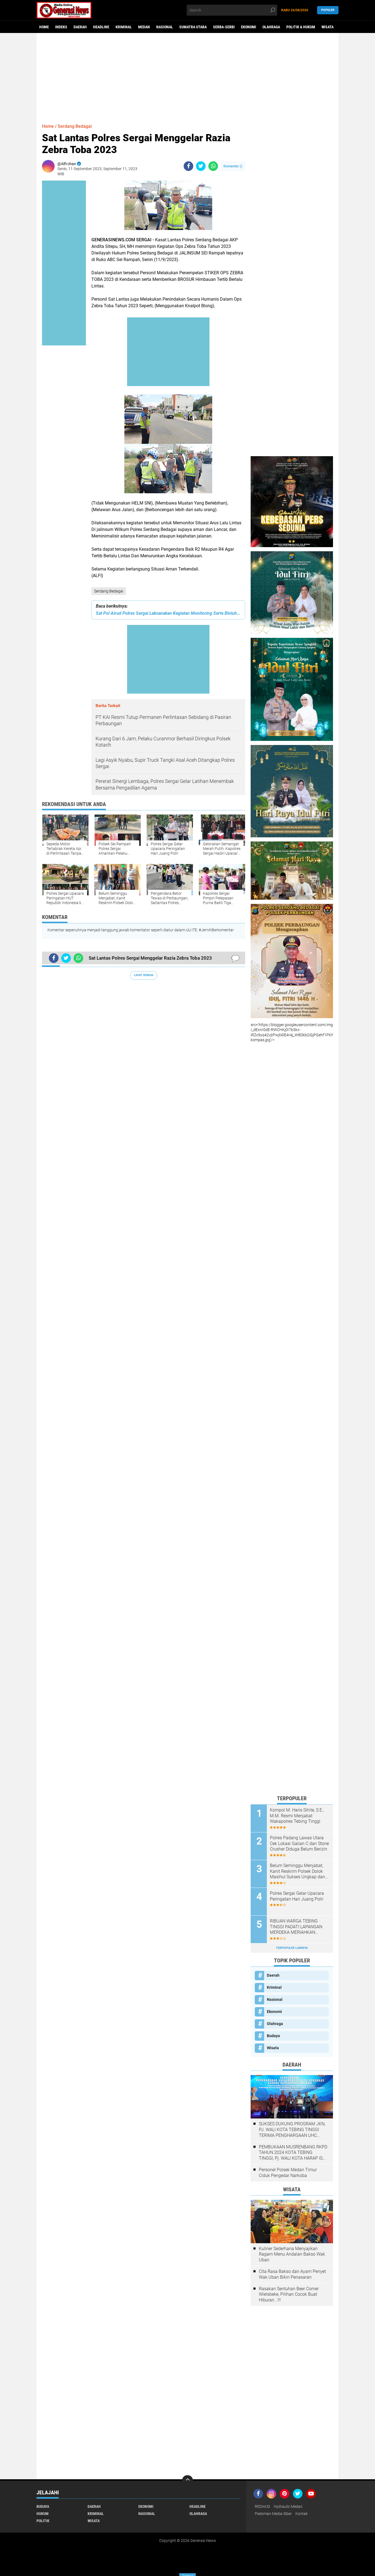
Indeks (61, 27)
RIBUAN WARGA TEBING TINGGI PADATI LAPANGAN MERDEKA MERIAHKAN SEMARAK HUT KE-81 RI (296, 1927)
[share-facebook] (188, 166)
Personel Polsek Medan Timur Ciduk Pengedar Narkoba (288, 2173)
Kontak (302, 2514)
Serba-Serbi (224, 27)
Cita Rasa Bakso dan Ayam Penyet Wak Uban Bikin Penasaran (292, 2274)
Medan (144, 27)
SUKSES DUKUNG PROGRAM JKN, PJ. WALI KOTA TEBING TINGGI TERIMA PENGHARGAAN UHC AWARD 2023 (292, 2130)
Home (44, 27)
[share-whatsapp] (213, 166)
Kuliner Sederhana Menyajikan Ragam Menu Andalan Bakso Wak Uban (292, 2254)
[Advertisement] (187, 76)
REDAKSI (262, 2506)
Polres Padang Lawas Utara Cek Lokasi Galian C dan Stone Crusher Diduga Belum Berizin (299, 1844)
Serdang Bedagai (109, 591)
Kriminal (124, 27)
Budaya (273, 2036)
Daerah (80, 27)
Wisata (328, 27)
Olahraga (271, 27)
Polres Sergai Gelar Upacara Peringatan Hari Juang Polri (297, 1896)
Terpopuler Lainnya (292, 1948)
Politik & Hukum (301, 27)
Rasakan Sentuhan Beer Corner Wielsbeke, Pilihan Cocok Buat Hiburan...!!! (289, 2294)
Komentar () (233, 166)
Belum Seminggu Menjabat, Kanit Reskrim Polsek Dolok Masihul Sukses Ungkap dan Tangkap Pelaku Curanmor (297, 1871)
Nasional (165, 27)
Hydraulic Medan (288, 2506)
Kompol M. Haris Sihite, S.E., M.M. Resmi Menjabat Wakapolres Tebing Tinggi (297, 1816)
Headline (101, 27)
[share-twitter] (201, 166)
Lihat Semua (144, 975)
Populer (328, 10)
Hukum (43, 2514)
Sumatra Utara (193, 27)
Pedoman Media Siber (273, 2514)
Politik (43, 2521)
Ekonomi (249, 27)
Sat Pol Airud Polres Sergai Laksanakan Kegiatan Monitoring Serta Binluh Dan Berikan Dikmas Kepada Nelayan (168, 613)
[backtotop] (187, 2481)
